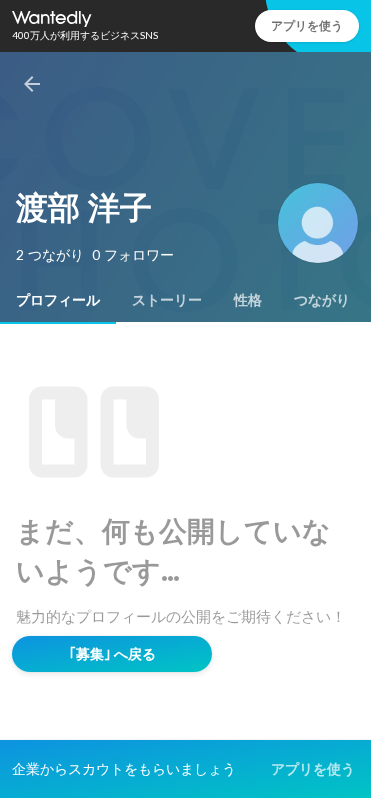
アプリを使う (307, 25)
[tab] (58, 300)
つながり (322, 300)
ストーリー (167, 300)
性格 (248, 300)
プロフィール (58, 300)
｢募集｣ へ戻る (112, 654)
